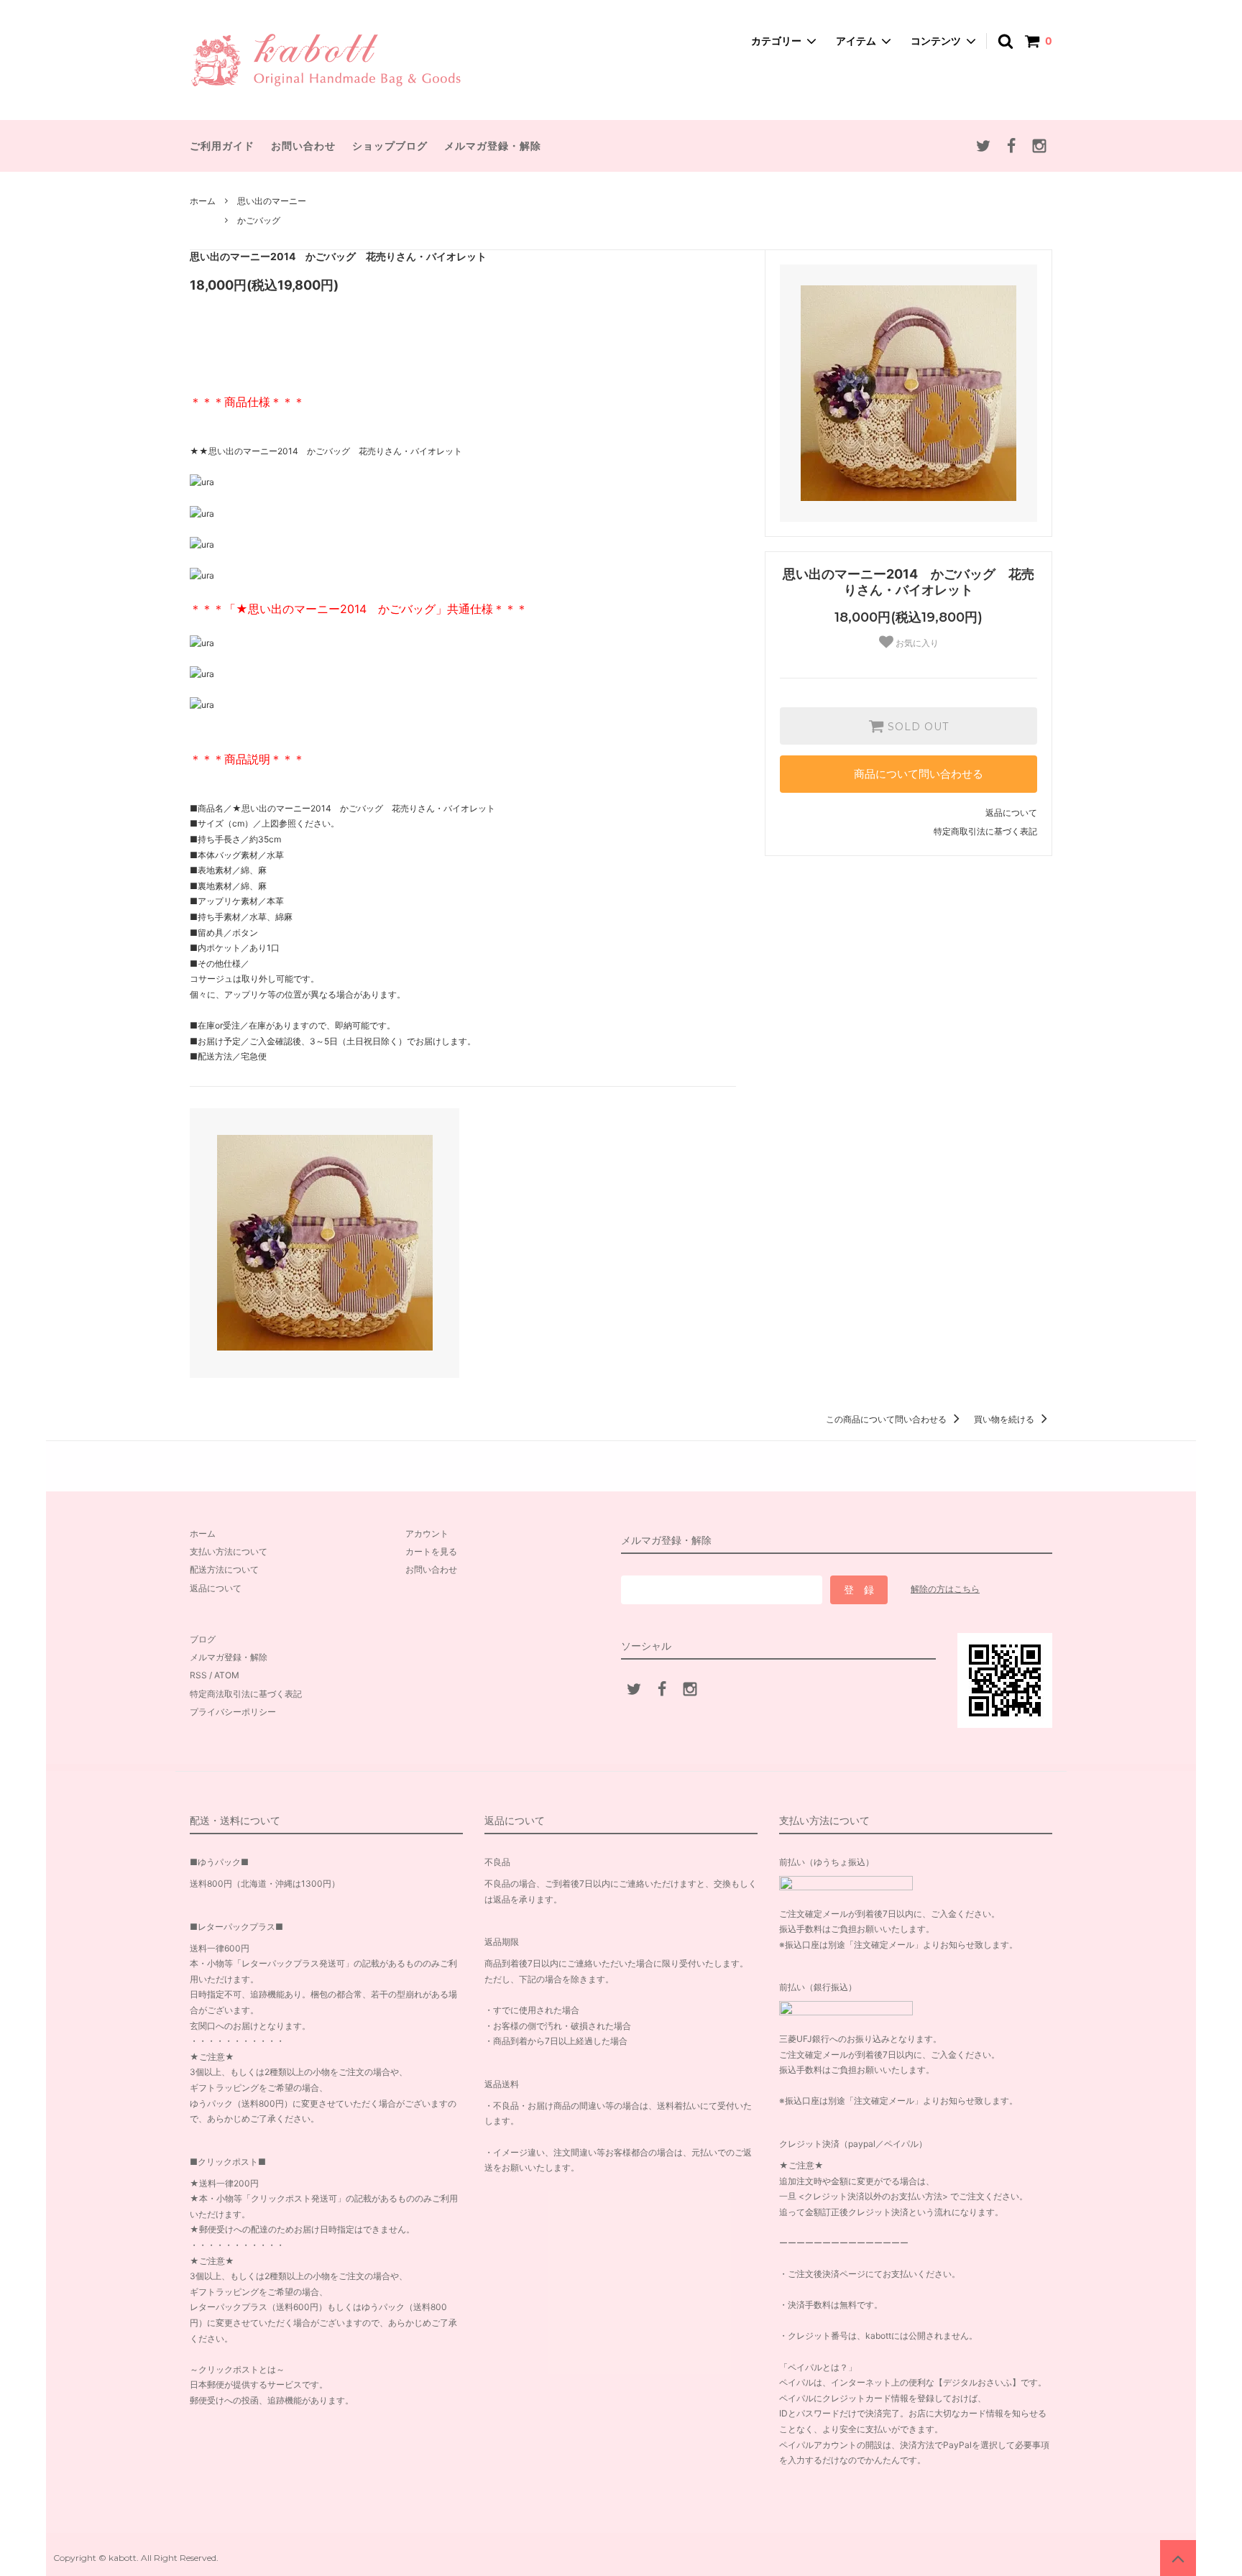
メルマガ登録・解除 (493, 146)
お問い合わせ (303, 146)
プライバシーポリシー (233, 1712)
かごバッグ (259, 220)
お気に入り (916, 643)
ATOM (227, 1675)
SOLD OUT (916, 726)
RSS (198, 1675)
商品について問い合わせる (919, 774)
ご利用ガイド (222, 146)
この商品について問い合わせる (887, 1419)
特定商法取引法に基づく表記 (246, 1694)
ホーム (203, 201)
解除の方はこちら (945, 1589)
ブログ (203, 1639)
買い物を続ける (1005, 1419)
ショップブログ (390, 146)
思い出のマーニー (272, 201)
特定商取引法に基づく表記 (985, 831)
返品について (1011, 813)
